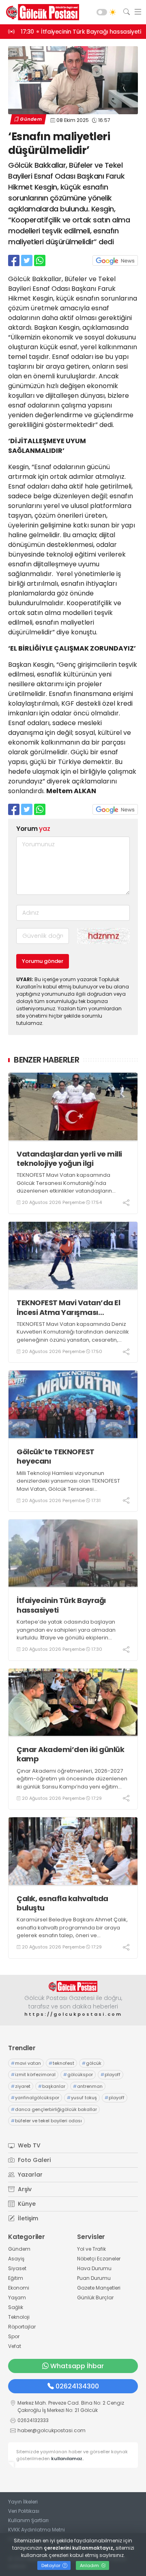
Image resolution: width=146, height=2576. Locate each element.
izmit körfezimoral (33, 2074)
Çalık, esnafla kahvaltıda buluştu (62, 1903)
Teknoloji (19, 2317)
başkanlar (52, 2086)
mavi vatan (26, 2063)
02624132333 (33, 2420)
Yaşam (17, 2297)
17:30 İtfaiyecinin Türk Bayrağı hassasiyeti (81, 32)
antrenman (88, 2086)
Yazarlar (29, 2175)
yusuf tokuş (82, 2098)
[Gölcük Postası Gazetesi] (41, 12)
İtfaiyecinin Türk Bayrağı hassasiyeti (61, 1605)
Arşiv (24, 2189)
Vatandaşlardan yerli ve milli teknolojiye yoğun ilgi (69, 1159)
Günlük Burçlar (95, 2297)
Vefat (15, 2346)
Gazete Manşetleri (99, 2288)
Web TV (28, 2145)
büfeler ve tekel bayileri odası (46, 2121)
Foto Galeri (33, 2160)
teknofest (61, 2063)
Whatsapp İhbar (77, 2366)
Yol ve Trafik (91, 2249)
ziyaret (21, 2086)
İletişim (27, 2218)
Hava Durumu (94, 2268)
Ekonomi (19, 2288)
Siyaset (17, 2268)
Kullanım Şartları (28, 2520)
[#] (73, 1986)
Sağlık (16, 2307)
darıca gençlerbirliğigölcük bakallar (54, 2109)
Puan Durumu (94, 2278)
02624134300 (77, 2386)
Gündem (31, 119)
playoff (111, 2074)
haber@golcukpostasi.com (52, 2430)
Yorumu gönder (43, 961)
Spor (14, 2336)
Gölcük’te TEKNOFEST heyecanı (56, 1457)
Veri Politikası (24, 2511)
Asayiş (16, 2259)
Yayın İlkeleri (23, 2502)
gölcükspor (78, 2074)
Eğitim (16, 2278)
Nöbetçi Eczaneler (99, 2259)
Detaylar (52, 2565)
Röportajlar (22, 2327)
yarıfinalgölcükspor (35, 2098)
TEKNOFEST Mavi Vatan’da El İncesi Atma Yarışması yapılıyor (68, 1307)
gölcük (92, 2063)
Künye (26, 2204)
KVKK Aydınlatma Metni (36, 2530)
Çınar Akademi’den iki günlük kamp (70, 1754)
